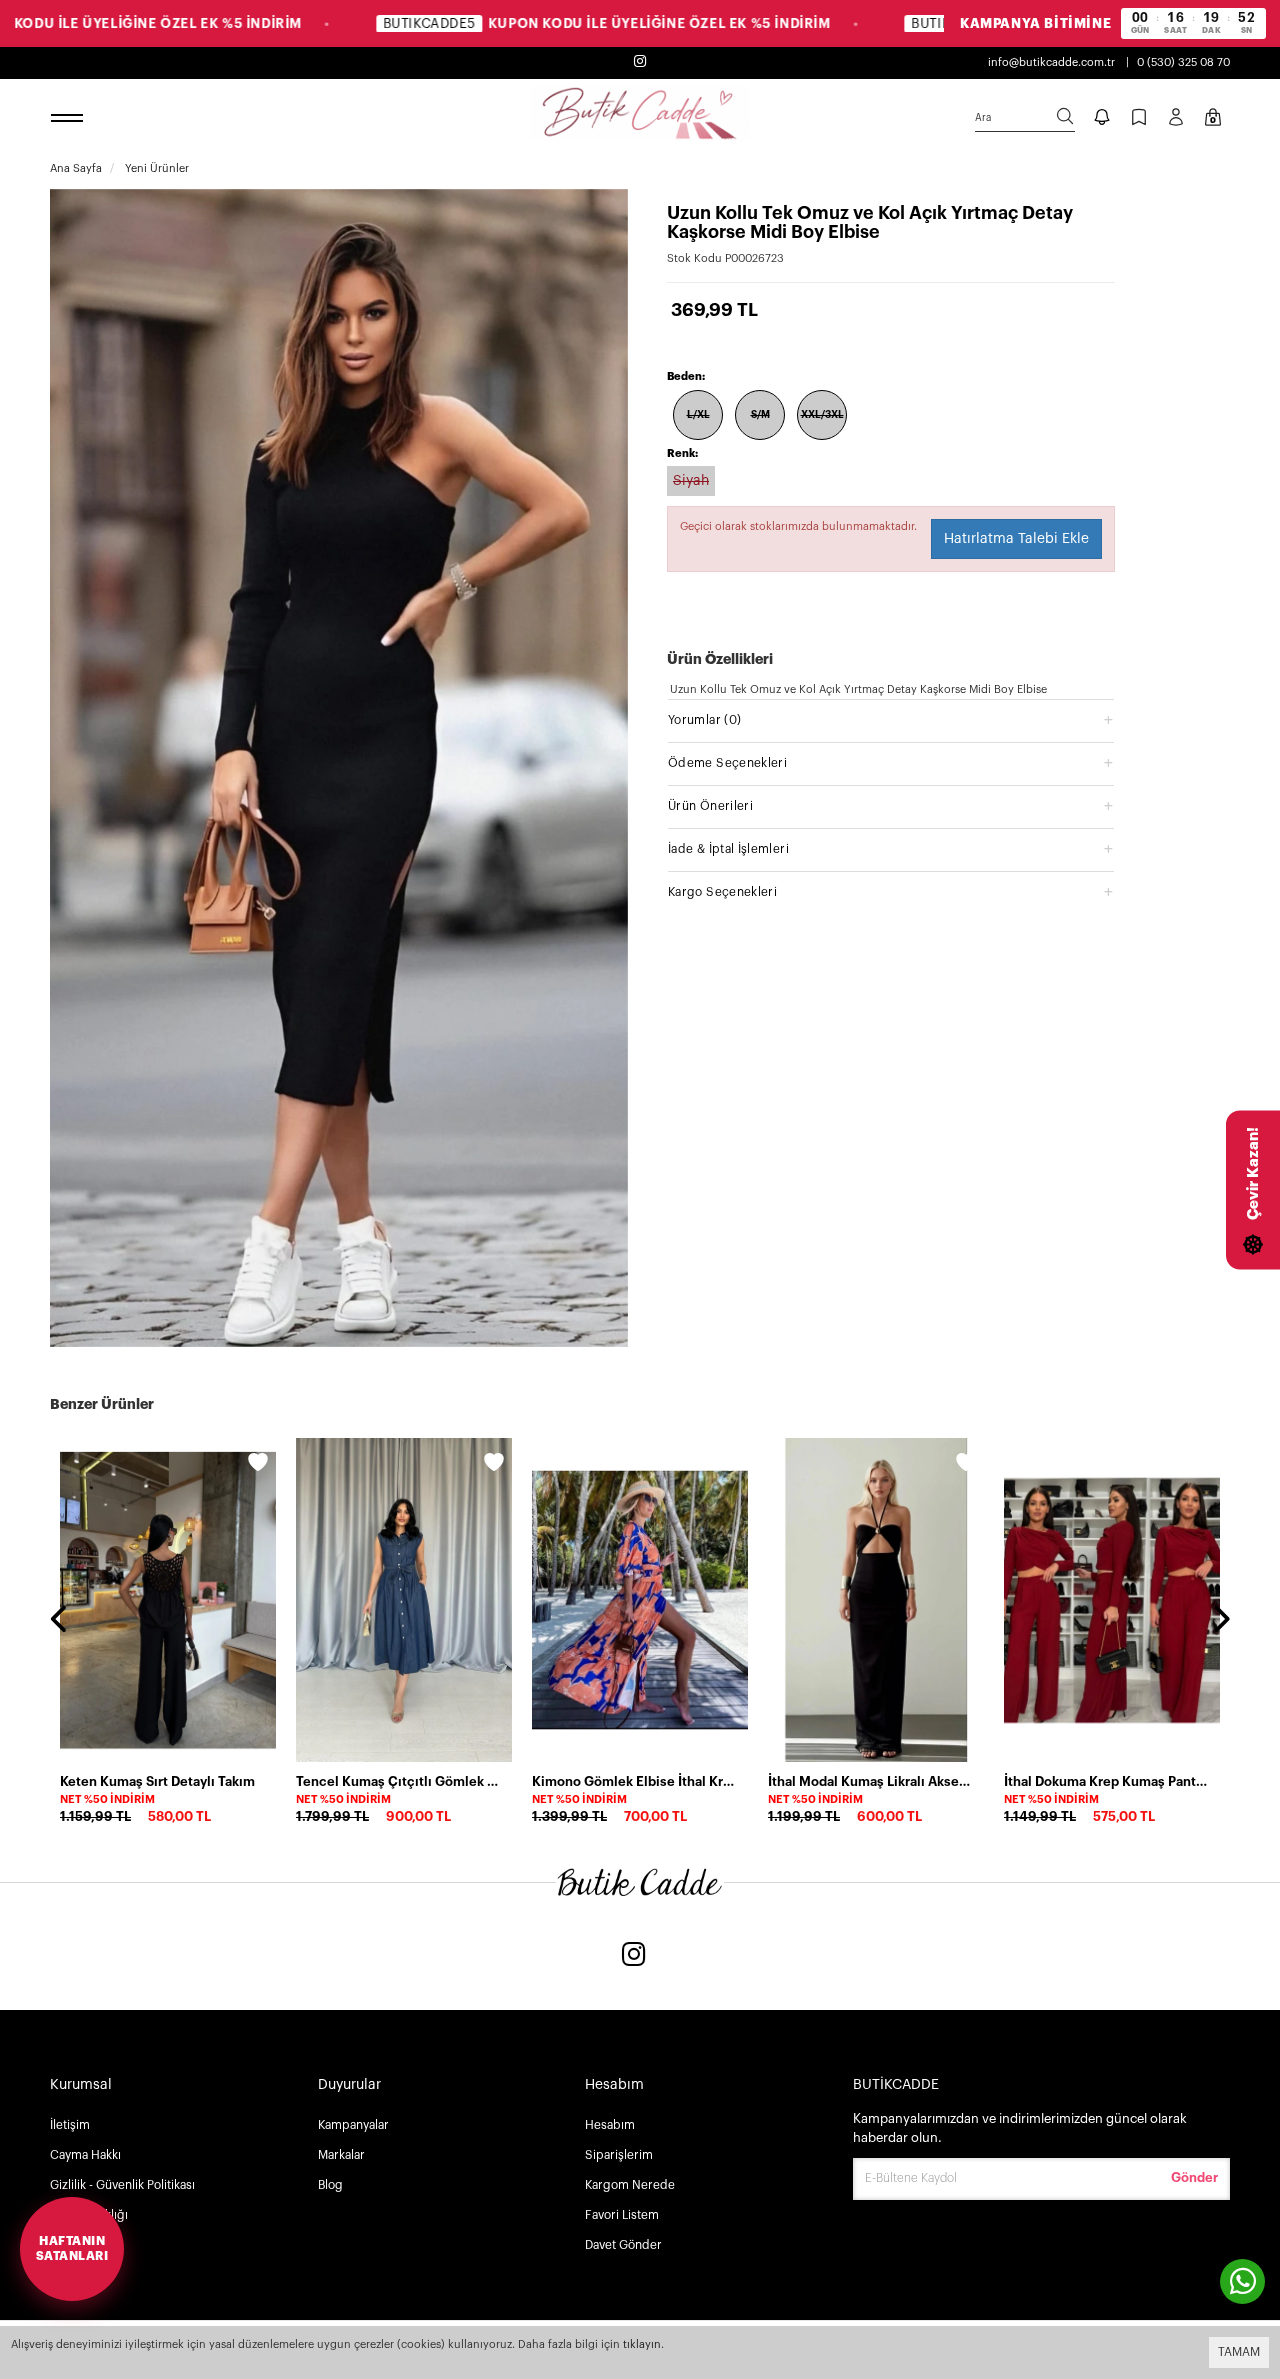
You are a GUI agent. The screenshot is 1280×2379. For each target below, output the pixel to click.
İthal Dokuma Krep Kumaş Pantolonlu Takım (1106, 1781)
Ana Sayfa (76, 168)
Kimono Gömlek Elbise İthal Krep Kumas (634, 1781)
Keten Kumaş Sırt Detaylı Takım (157, 1781)
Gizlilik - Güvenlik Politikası (122, 2185)
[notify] (1102, 119)
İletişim (70, 2125)
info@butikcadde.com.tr (1051, 62)
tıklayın (642, 2344)
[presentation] (60, 1621)
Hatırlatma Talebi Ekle (1016, 539)
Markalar (341, 2155)
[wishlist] (258, 1465)
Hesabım (610, 2125)
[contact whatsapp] (1242, 2281)
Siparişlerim (619, 2155)
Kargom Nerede (630, 2185)
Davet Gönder (623, 2245)
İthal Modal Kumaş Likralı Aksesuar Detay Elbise (870, 1781)
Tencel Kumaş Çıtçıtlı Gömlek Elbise (398, 1781)
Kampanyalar (353, 2125)
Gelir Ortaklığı (89, 2215)
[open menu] (70, 119)
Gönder (1194, 2177)
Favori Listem (622, 2215)
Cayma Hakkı (85, 2155)
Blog (330, 2185)
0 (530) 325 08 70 (1183, 62)
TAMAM (1239, 2352)
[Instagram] (634, 1956)
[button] (891, 719)
